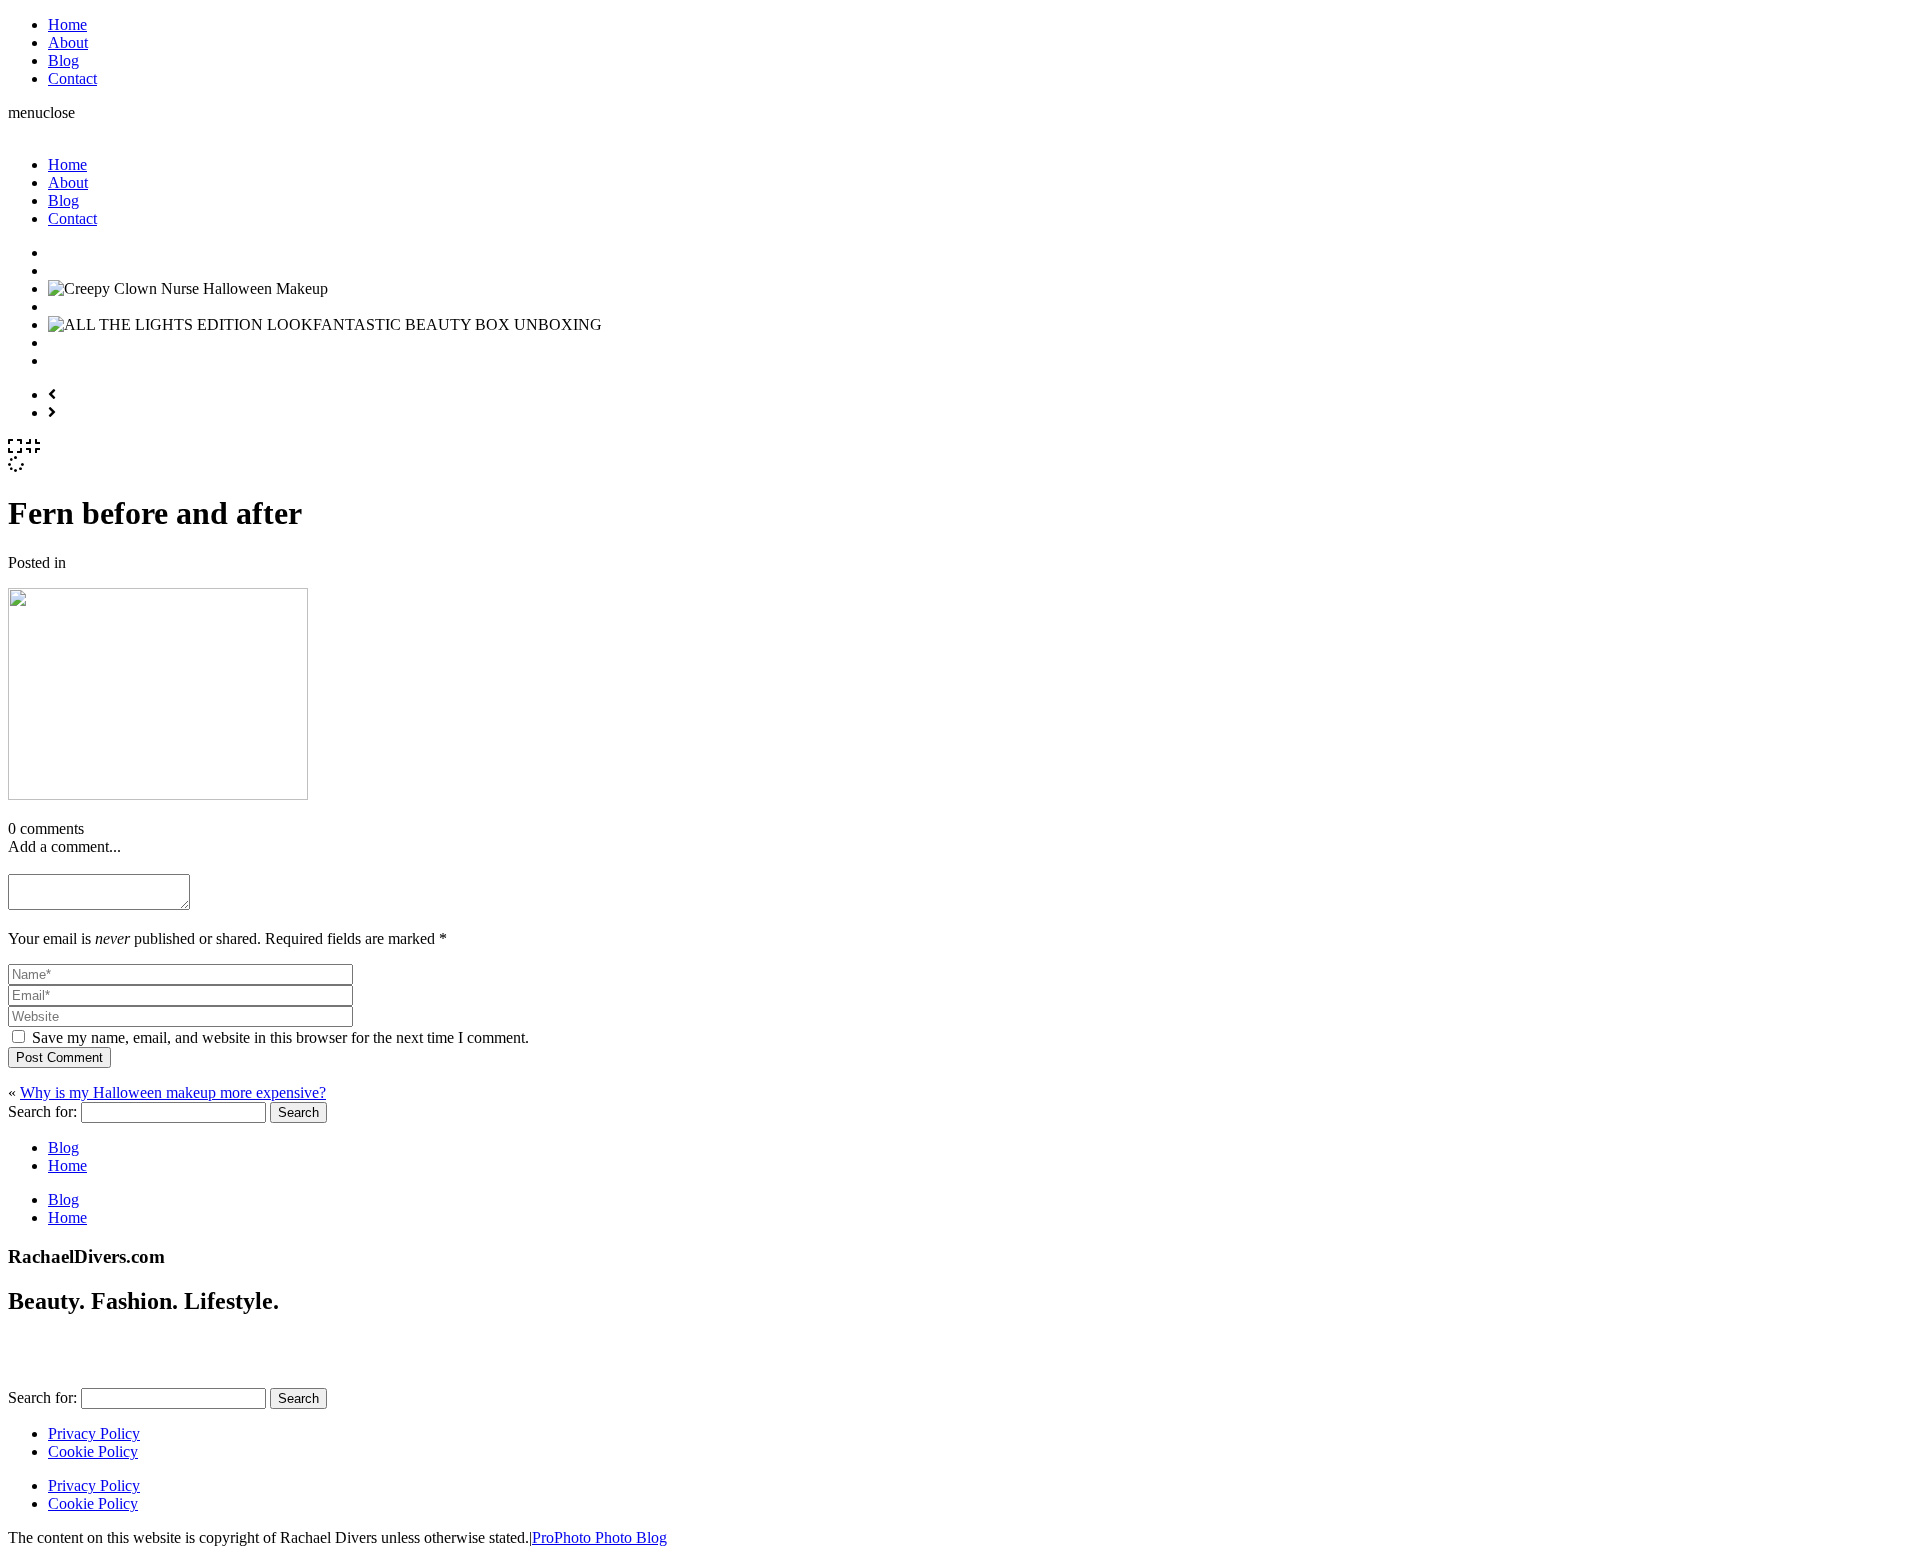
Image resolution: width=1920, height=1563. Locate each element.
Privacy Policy (94, 1433)
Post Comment (59, 1057)
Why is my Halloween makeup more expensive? (173, 1092)
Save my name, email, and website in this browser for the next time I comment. (280, 1037)
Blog (63, 60)
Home (67, 24)
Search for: (42, 1111)
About (68, 42)
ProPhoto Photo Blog (599, 1537)
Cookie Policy (93, 1451)
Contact (72, 78)
